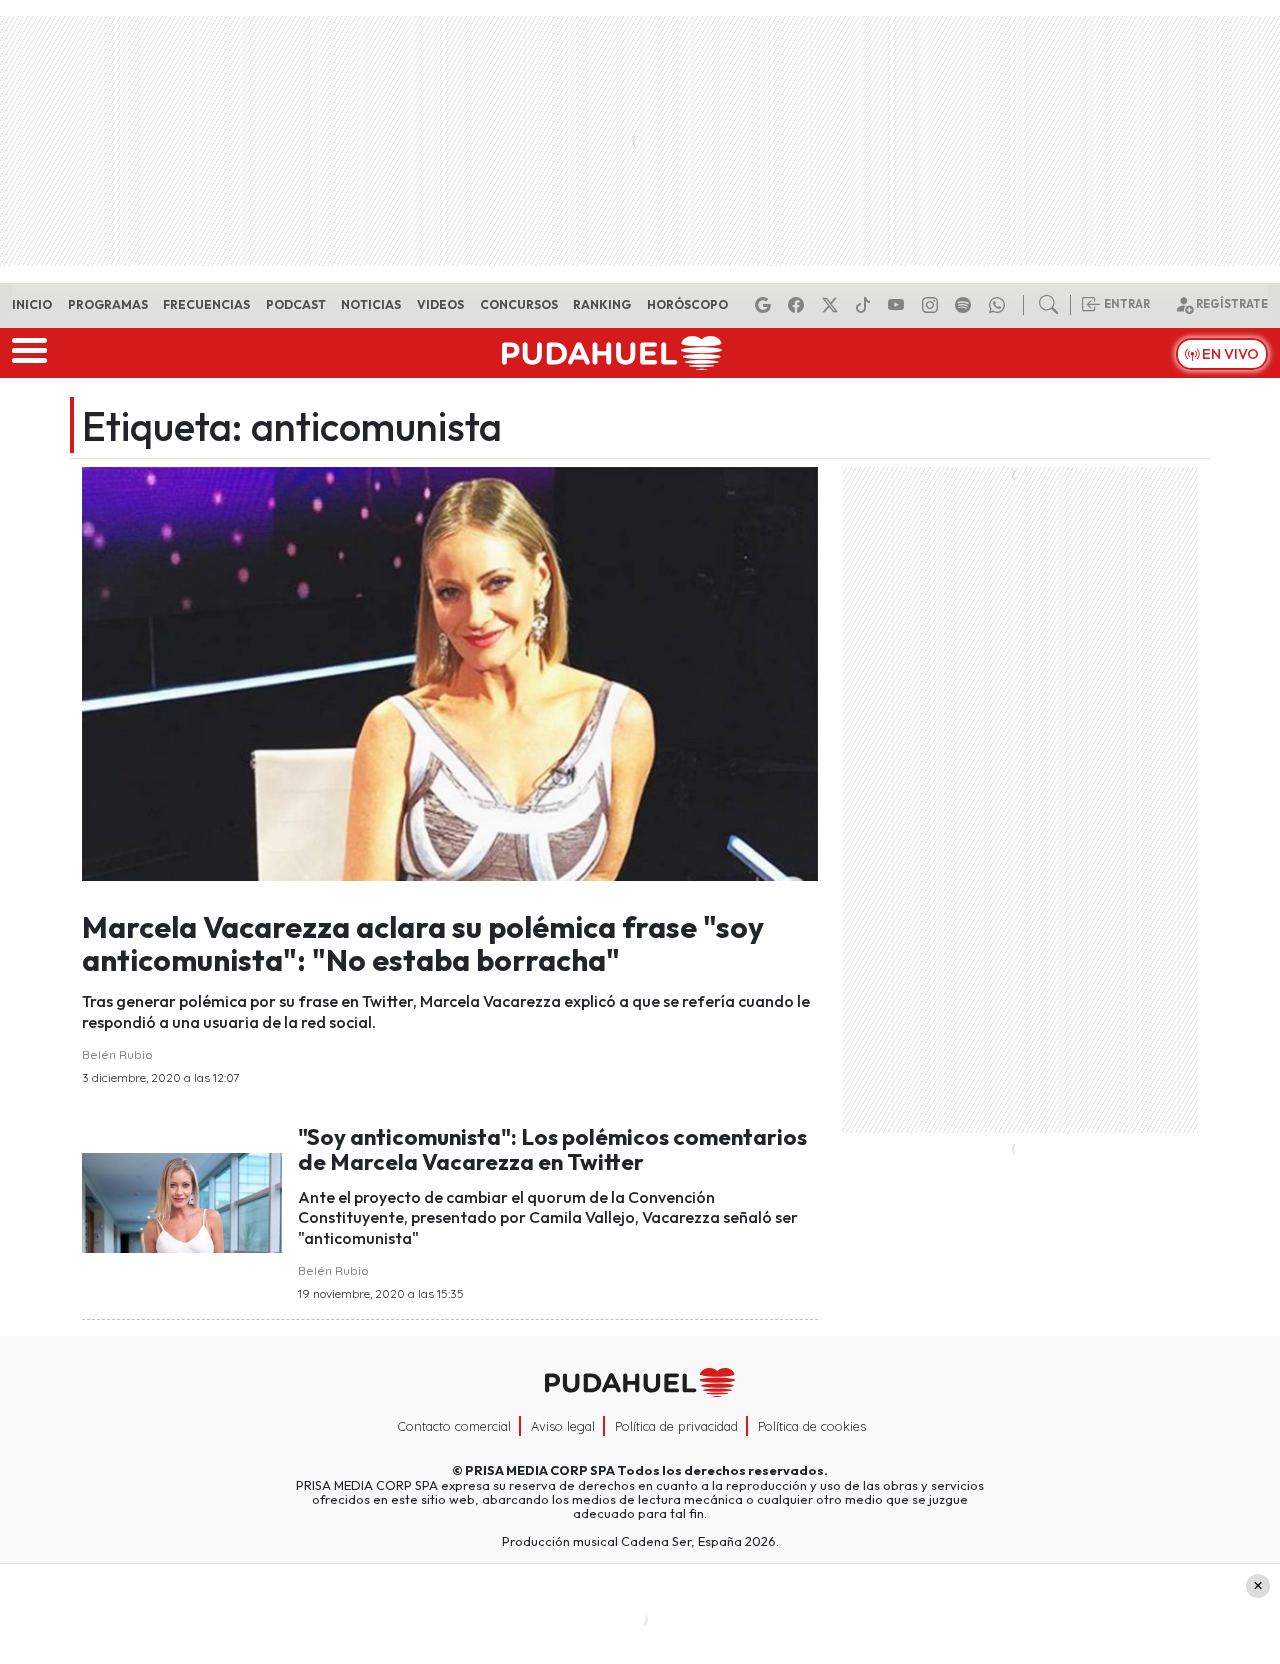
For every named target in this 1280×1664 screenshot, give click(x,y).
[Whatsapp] (1000, 305)
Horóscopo (687, 304)
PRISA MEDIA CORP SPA (540, 1470)
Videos (440, 304)
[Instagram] (933, 305)
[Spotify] (966, 305)
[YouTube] (899, 305)
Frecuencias (206, 304)
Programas (108, 304)
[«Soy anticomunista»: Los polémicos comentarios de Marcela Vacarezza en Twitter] (182, 1201)
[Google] (766, 305)
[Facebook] (799, 305)
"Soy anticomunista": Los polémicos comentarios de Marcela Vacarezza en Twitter (552, 1149)
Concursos (519, 304)
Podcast (296, 304)
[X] (833, 305)
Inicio (32, 304)
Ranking (602, 304)
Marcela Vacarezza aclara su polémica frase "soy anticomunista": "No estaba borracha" (423, 943)
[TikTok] (866, 305)
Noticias (371, 304)
